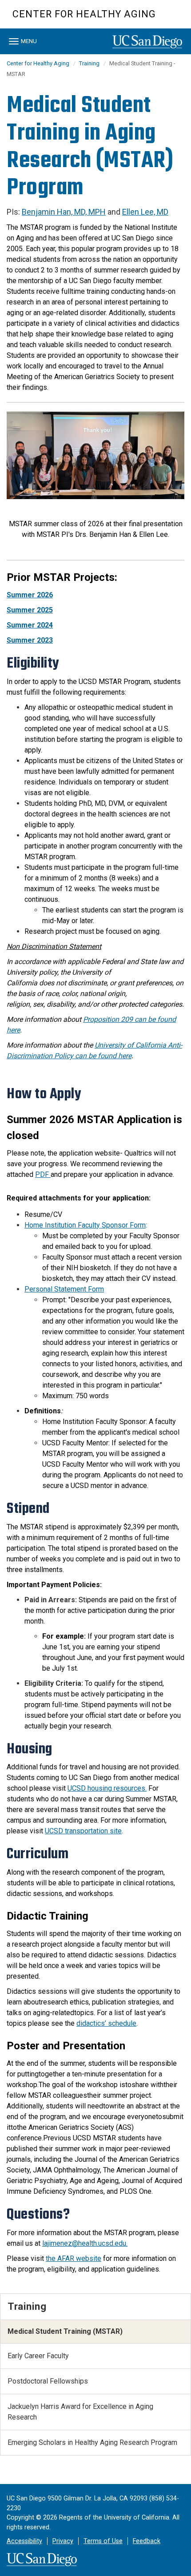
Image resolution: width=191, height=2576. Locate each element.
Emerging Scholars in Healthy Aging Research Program (92, 2442)
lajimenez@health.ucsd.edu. (85, 2243)
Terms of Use (103, 2541)
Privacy (63, 2541)
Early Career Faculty (38, 2356)
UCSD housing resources (106, 1788)
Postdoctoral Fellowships (48, 2381)
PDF (43, 1174)
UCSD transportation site (83, 1831)
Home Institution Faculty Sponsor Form (85, 1225)
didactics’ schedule (106, 2023)
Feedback (147, 2541)
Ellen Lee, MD (145, 212)
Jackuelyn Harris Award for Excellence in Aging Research (80, 2412)
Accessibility (24, 2541)
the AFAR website (74, 2258)
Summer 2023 (30, 640)
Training (89, 63)
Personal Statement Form (64, 1289)
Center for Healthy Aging (84, 14)
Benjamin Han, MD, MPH (64, 212)
